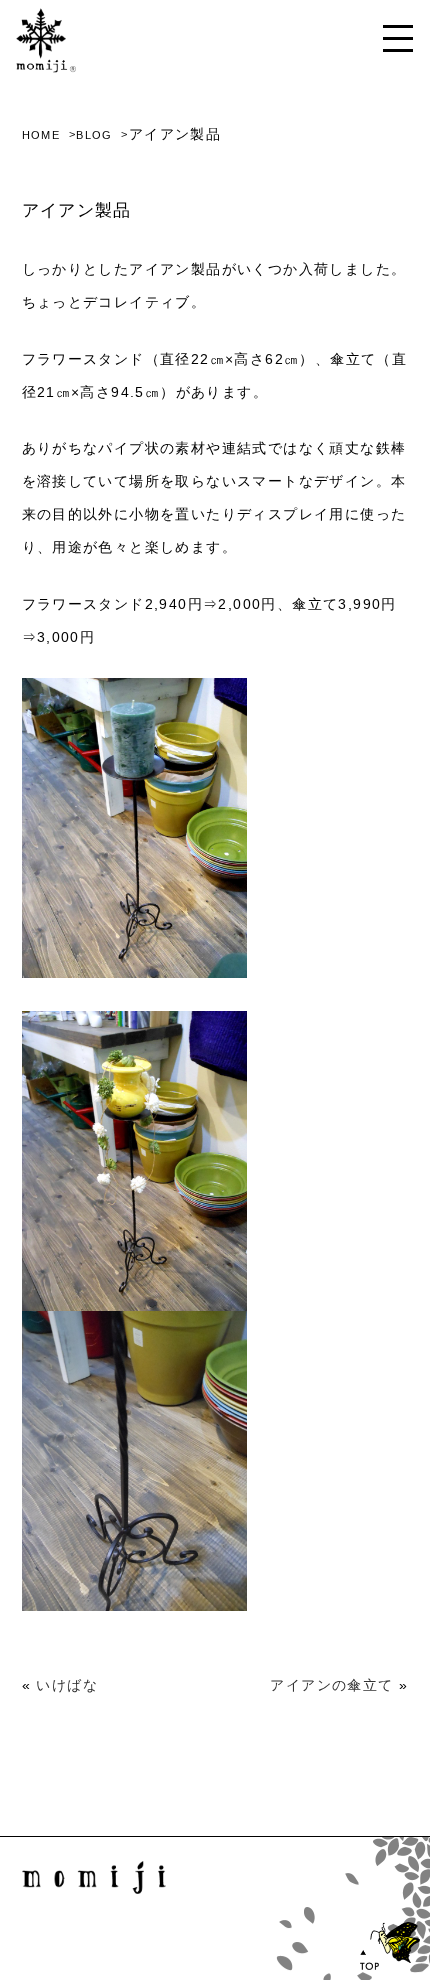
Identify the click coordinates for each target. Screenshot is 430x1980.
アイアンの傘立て (331, 1685)
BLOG (94, 135)
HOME (41, 135)
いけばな (67, 1685)
